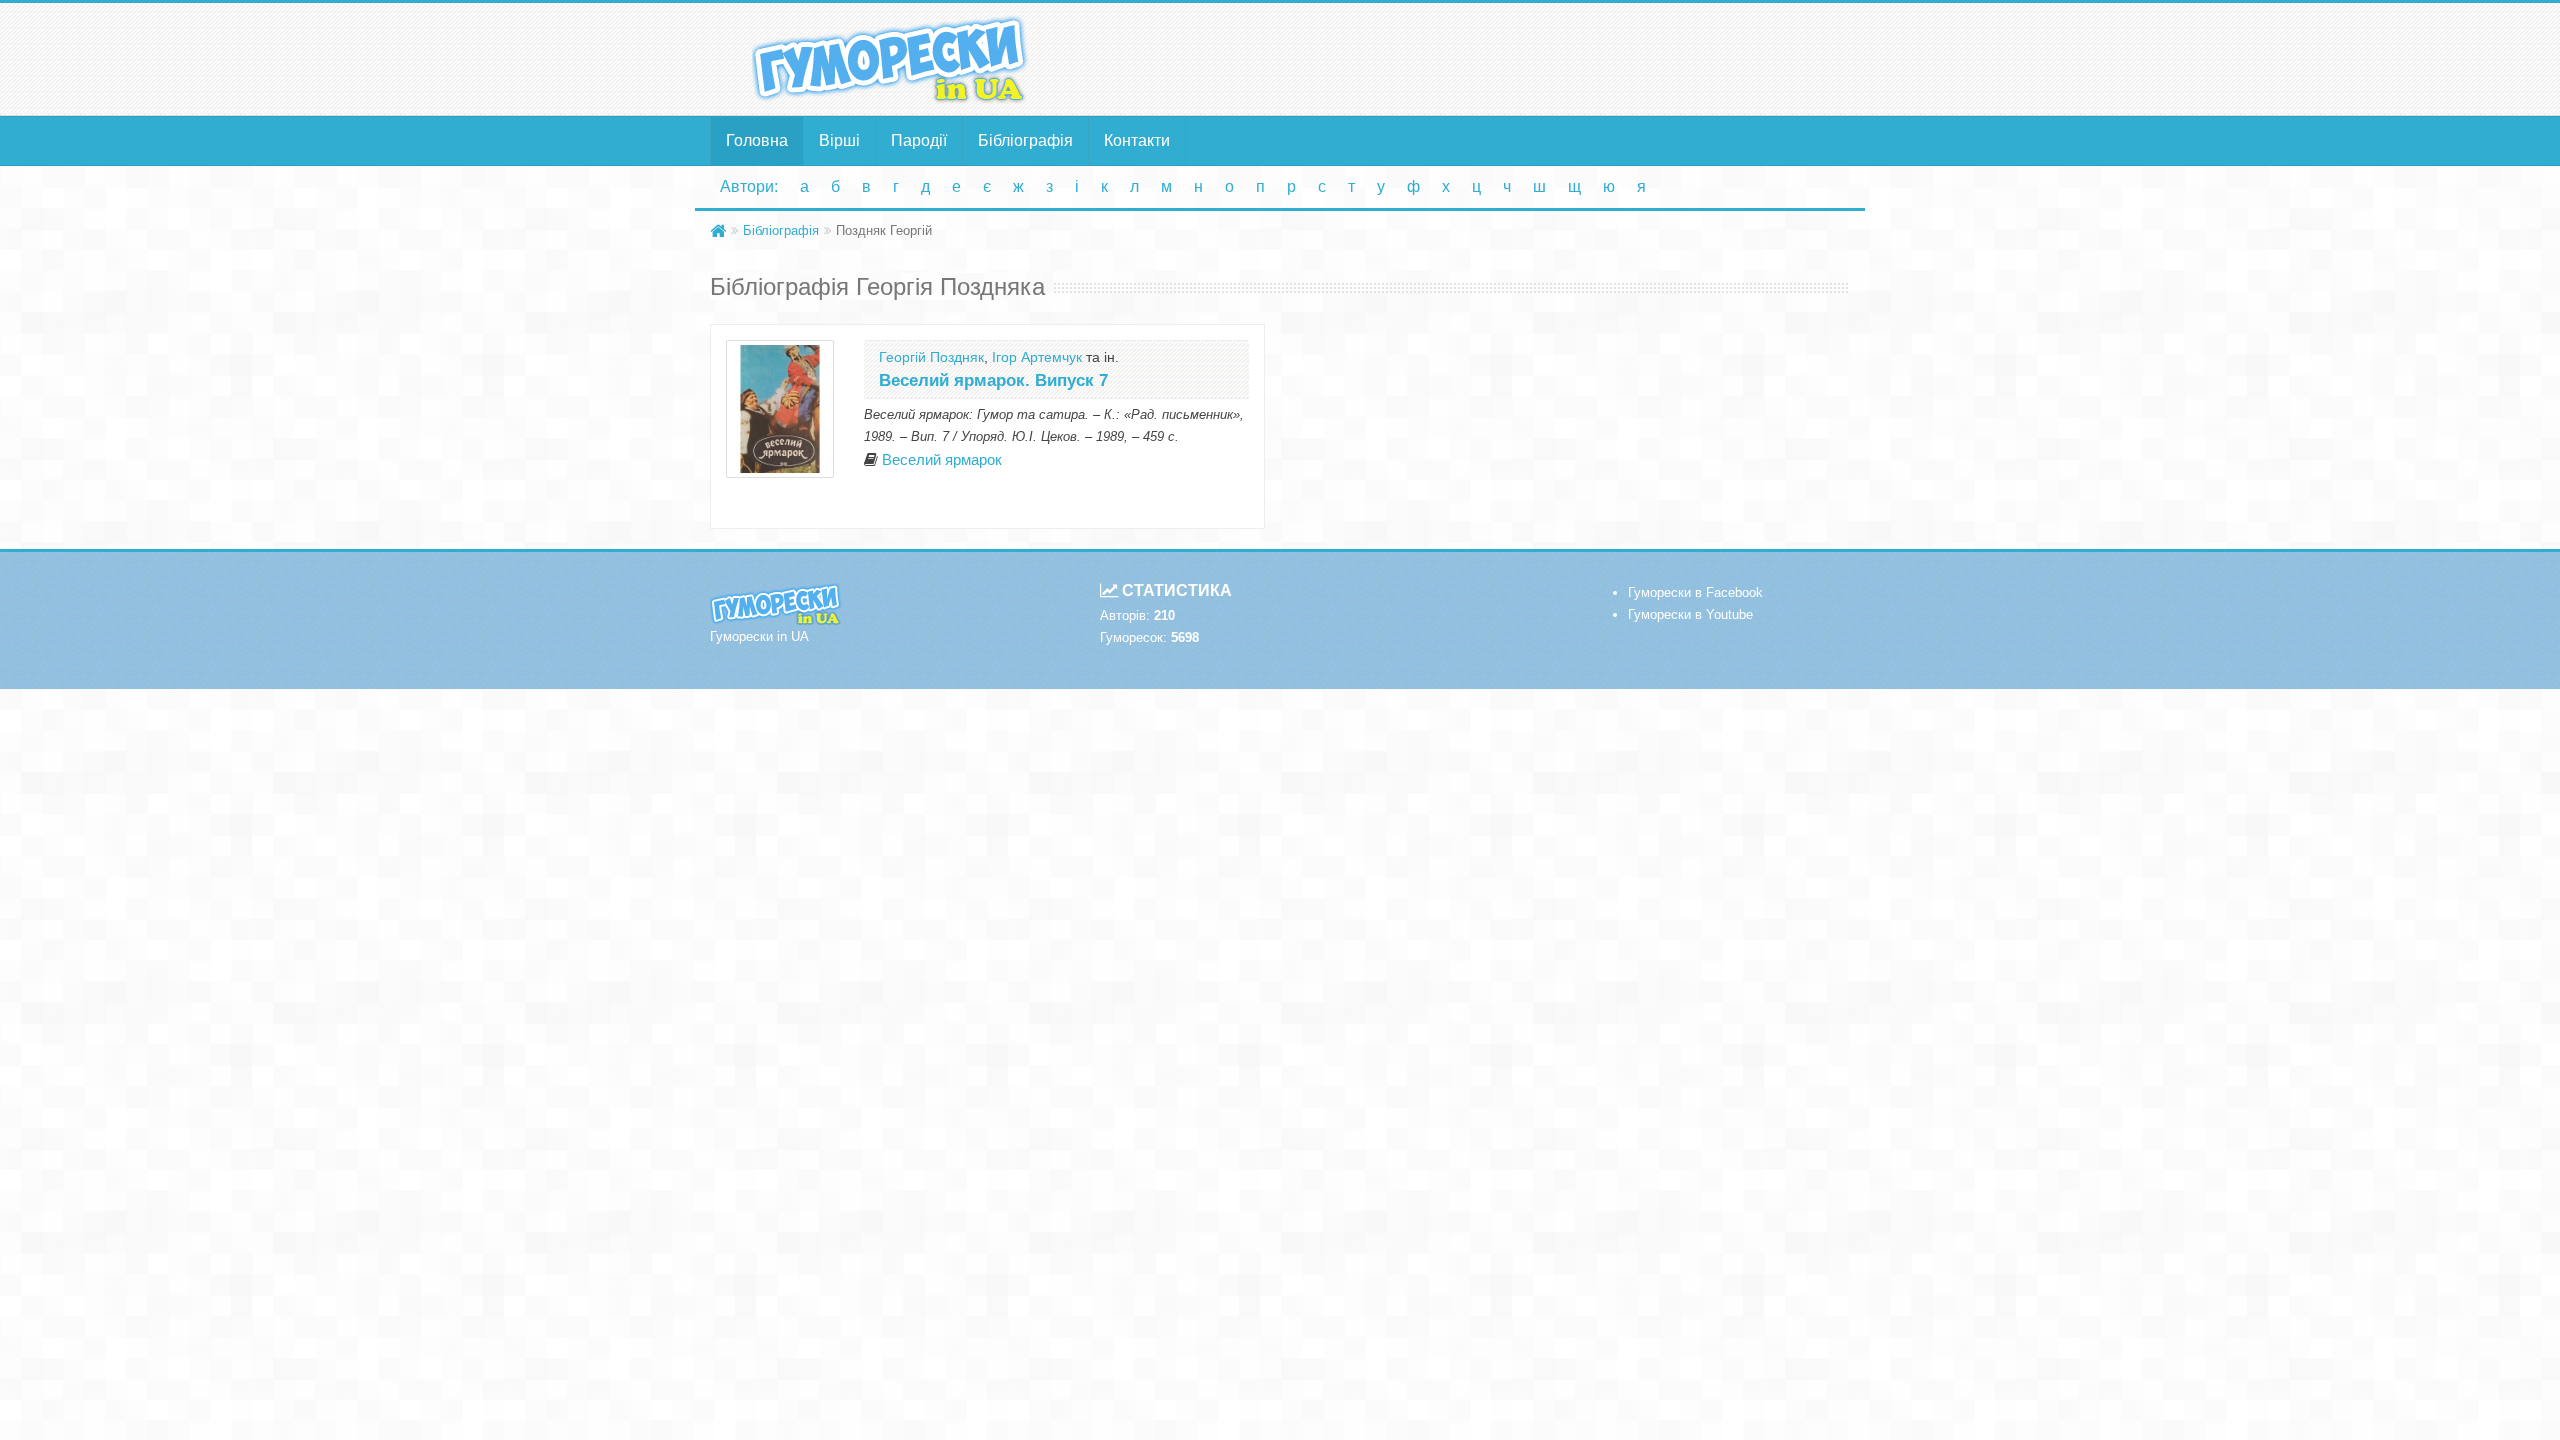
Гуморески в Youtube (1690, 614)
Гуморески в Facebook (1695, 592)
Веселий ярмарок (942, 460)
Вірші (839, 140)
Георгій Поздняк (931, 357)
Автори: (749, 186)
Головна (757, 140)
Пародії (919, 140)
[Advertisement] (1475, 58)
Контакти (1137, 140)
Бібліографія (1025, 140)
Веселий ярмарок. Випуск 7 (993, 380)
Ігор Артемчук (1037, 357)
